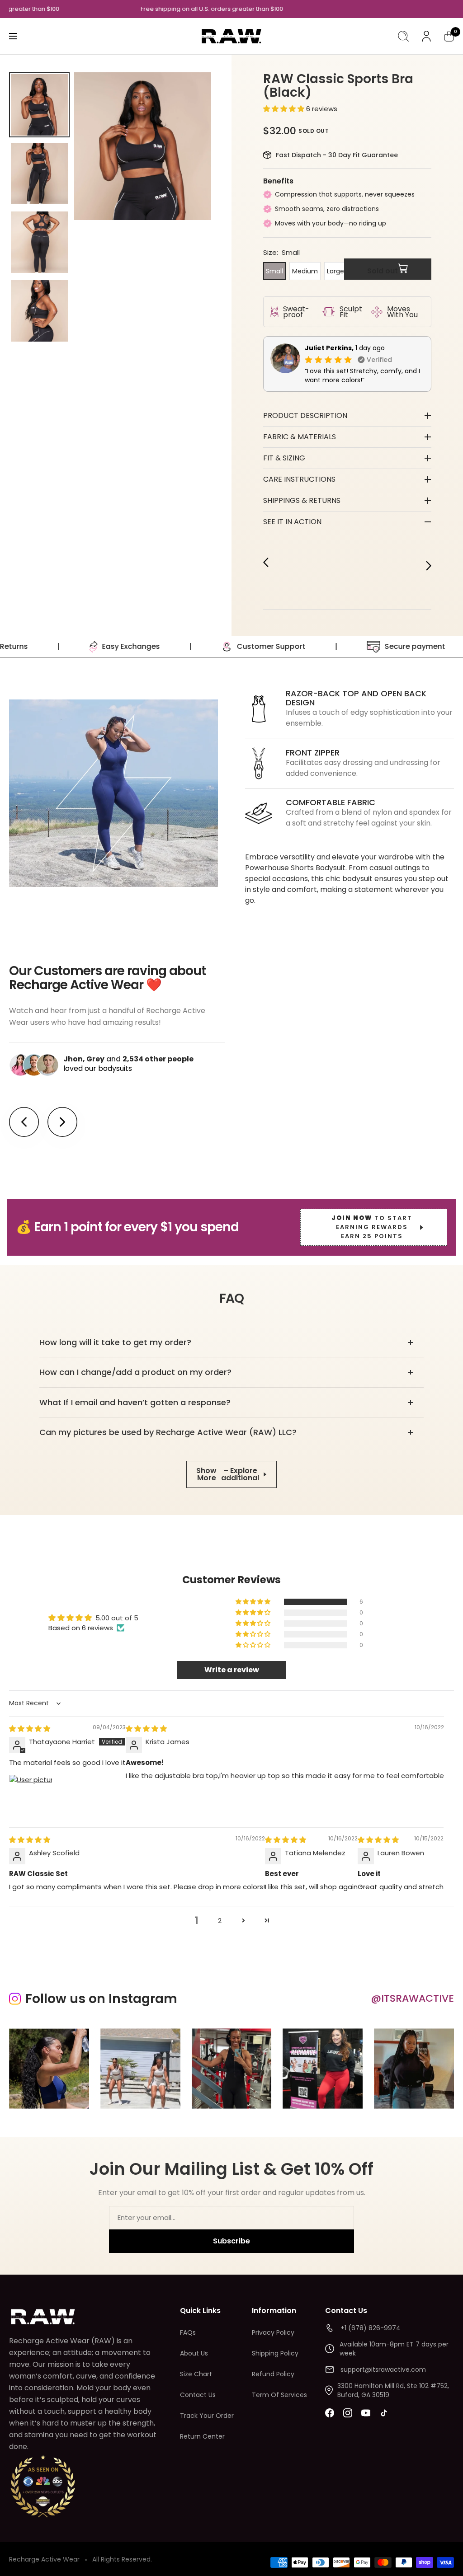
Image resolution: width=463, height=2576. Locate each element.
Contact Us (198, 2395)
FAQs (188, 2332)
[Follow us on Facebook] (330, 2413)
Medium (305, 271)
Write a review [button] (232, 1670)
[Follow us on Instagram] (348, 2413)
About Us (194, 2353)
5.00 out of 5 (117, 1618)
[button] (285, 109)
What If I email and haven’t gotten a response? (135, 1402)
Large (335, 271)
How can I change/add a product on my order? (135, 1372)
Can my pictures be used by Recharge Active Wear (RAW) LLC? (168, 1432)
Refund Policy (273, 2374)
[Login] (426, 36)
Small (274, 271)
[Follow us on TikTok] (384, 2413)
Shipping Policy (275, 2353)
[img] (30, 1729)
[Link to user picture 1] (31, 1796)
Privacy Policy (273, 2332)
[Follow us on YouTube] (366, 2413)
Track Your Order (207, 2416)
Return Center (202, 2436)
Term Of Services (279, 2395)
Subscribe (231, 2241)
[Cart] (449, 36)
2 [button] (220, 1921)
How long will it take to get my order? (115, 1342)
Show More (228, 1474)
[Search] (403, 36)
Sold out (383, 271)
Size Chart (196, 2374)
